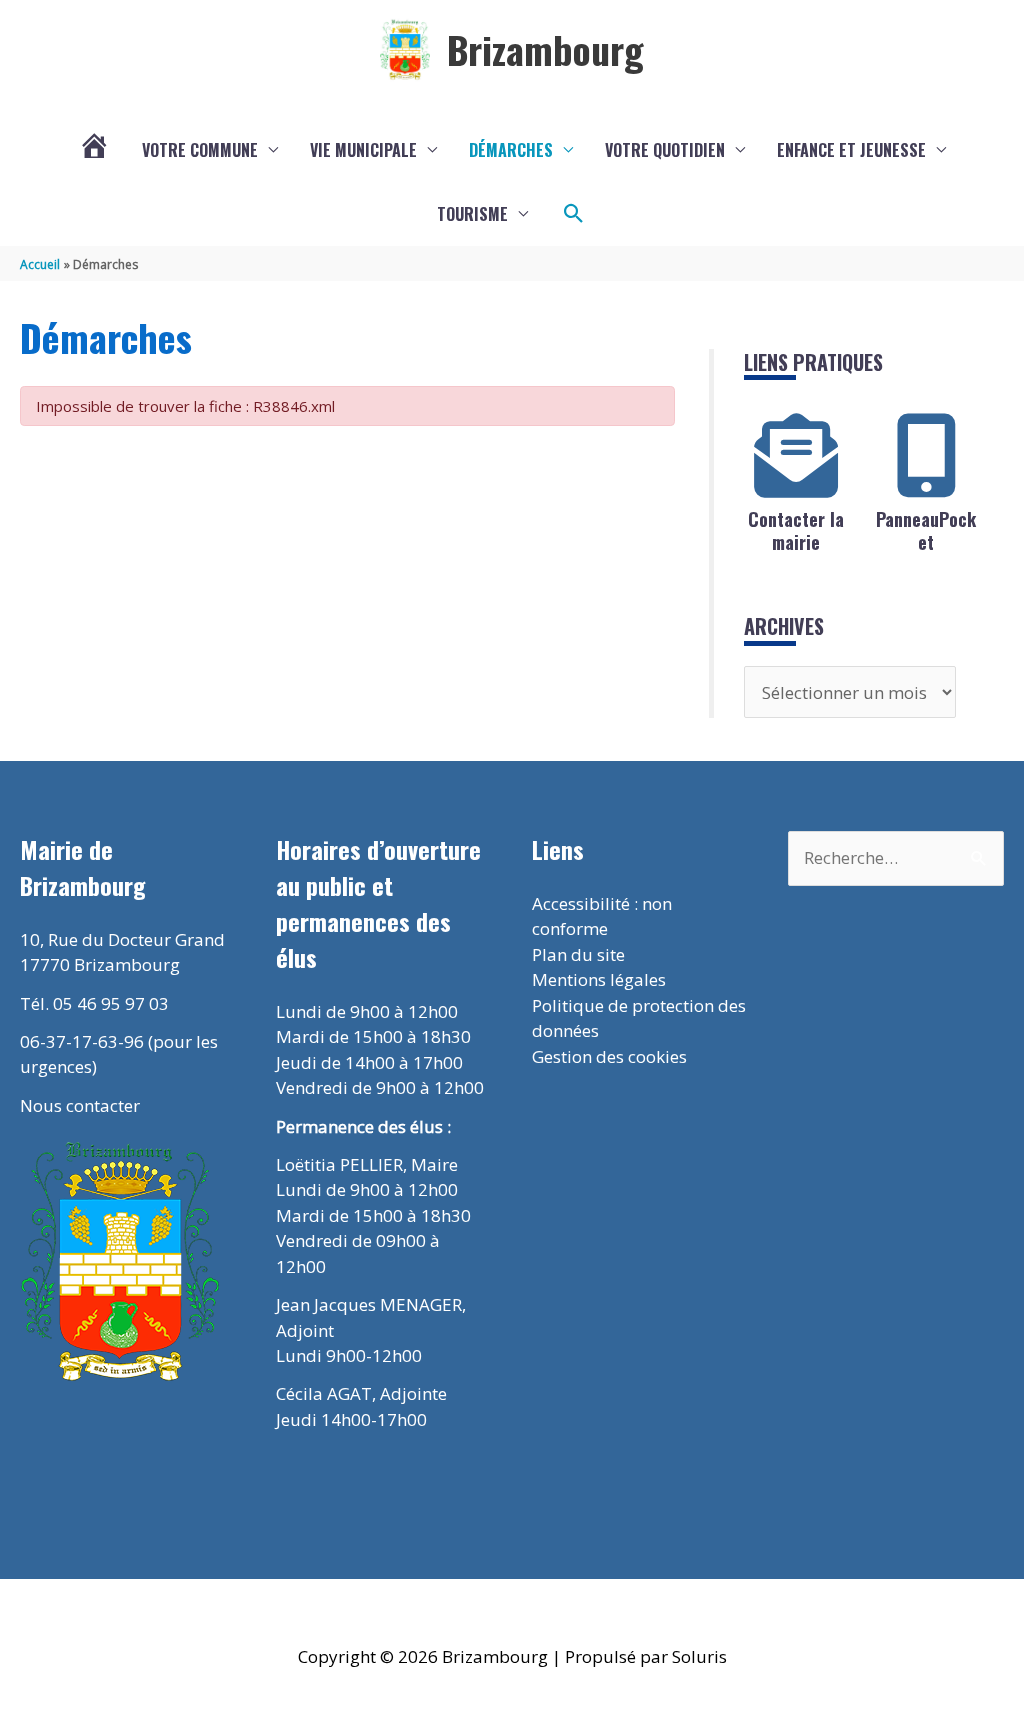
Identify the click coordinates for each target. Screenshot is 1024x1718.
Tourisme (472, 214)
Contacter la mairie (796, 530)
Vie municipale (363, 150)
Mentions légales (599, 979)
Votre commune (200, 150)
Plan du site (578, 954)
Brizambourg (545, 49)
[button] (574, 214)
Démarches (511, 150)
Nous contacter (80, 1105)
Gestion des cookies (609, 1056)
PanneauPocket (926, 530)
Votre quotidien (665, 150)
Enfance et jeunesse (851, 150)
